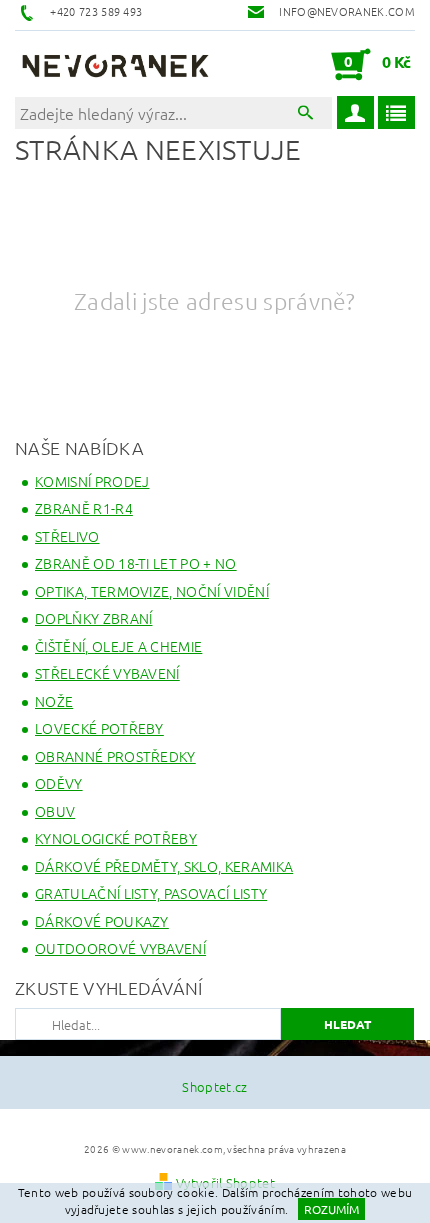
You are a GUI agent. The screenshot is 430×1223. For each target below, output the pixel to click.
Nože (54, 701)
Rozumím (331, 1209)
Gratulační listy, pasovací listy (151, 893)
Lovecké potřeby (99, 728)
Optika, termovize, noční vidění (152, 591)
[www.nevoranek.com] (115, 64)
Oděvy (59, 783)
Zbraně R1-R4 (84, 508)
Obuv (55, 811)
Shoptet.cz (214, 1086)
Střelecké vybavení (107, 673)
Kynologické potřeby (116, 838)
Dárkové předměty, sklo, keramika (164, 866)
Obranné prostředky (115, 756)
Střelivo (67, 536)
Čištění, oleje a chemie (118, 646)
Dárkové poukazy (102, 921)
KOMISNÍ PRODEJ (92, 481)
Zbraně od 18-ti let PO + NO (136, 563)
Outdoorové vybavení (120, 948)
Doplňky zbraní (93, 618)
